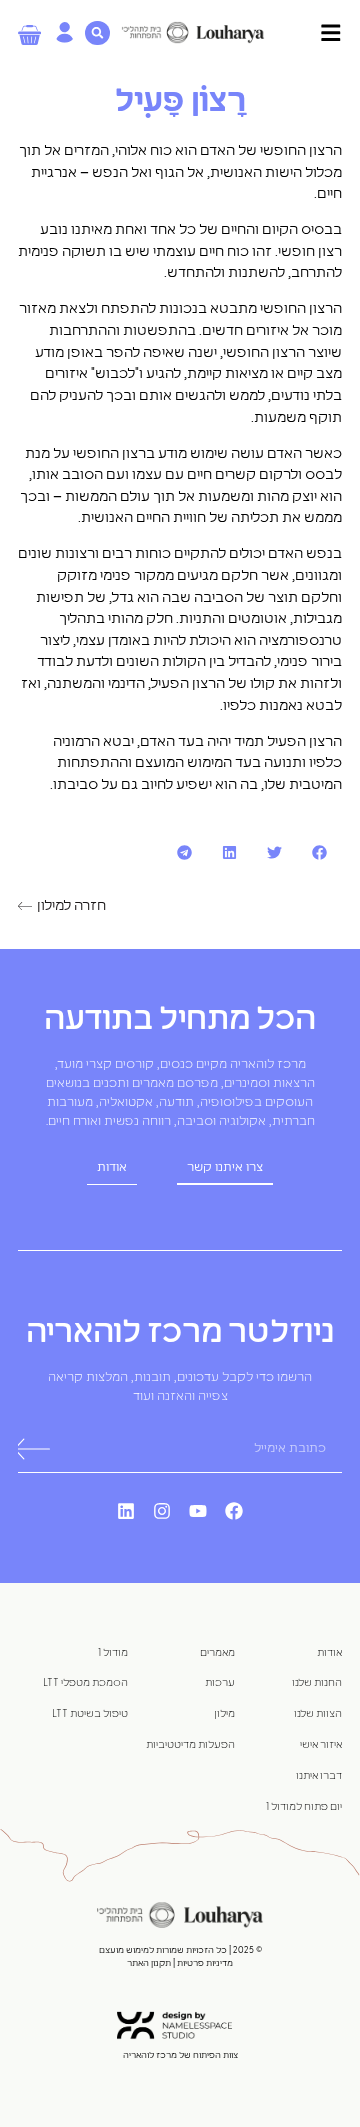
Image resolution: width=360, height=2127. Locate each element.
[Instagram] (162, 1511)
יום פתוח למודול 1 (304, 1806)
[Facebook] (234, 1511)
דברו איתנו (319, 1775)
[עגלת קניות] (29, 35)
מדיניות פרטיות (204, 1963)
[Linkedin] (126, 1511)
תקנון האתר (149, 1963)
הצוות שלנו (318, 1713)
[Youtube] (198, 1511)
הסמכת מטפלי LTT (85, 1682)
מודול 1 (113, 1652)
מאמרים (217, 1652)
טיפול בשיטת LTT (90, 1713)
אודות (329, 1652)
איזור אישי (321, 1744)
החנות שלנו (317, 1682)
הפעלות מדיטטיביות (190, 1744)
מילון (224, 1713)
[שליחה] (32, 1449)
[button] (319, 852)
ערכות (220, 1682)
